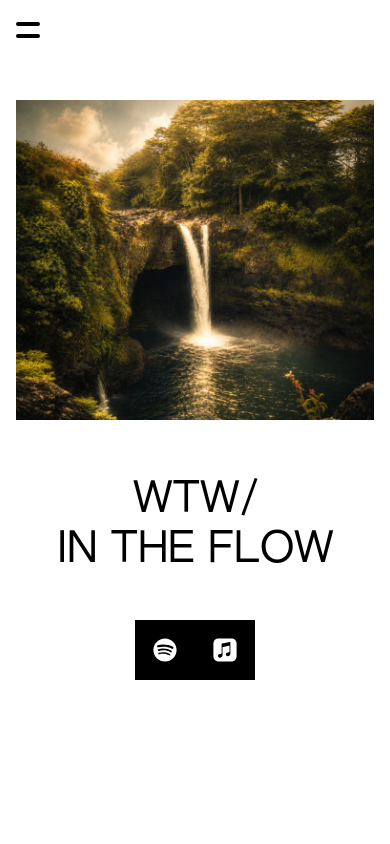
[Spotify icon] (165, 650)
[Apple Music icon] (225, 650)
